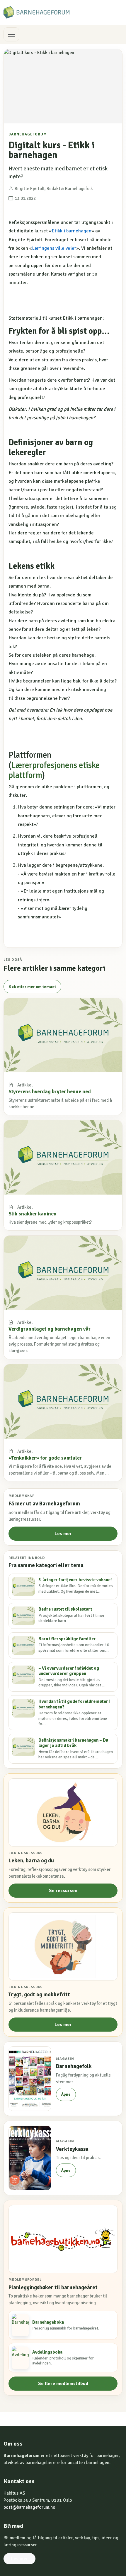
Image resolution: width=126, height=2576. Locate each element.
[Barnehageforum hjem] (36, 12)
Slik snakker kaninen (33, 1214)
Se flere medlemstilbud (63, 2384)
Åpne (66, 2094)
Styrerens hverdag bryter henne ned (50, 1091)
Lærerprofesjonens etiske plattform (54, 770)
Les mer (63, 1534)
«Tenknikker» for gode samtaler (45, 1458)
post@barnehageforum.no (29, 2507)
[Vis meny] (11, 34)
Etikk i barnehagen (71, 231)
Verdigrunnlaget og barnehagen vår (50, 1329)
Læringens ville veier (54, 248)
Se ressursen (63, 1891)
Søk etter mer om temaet (32, 987)
